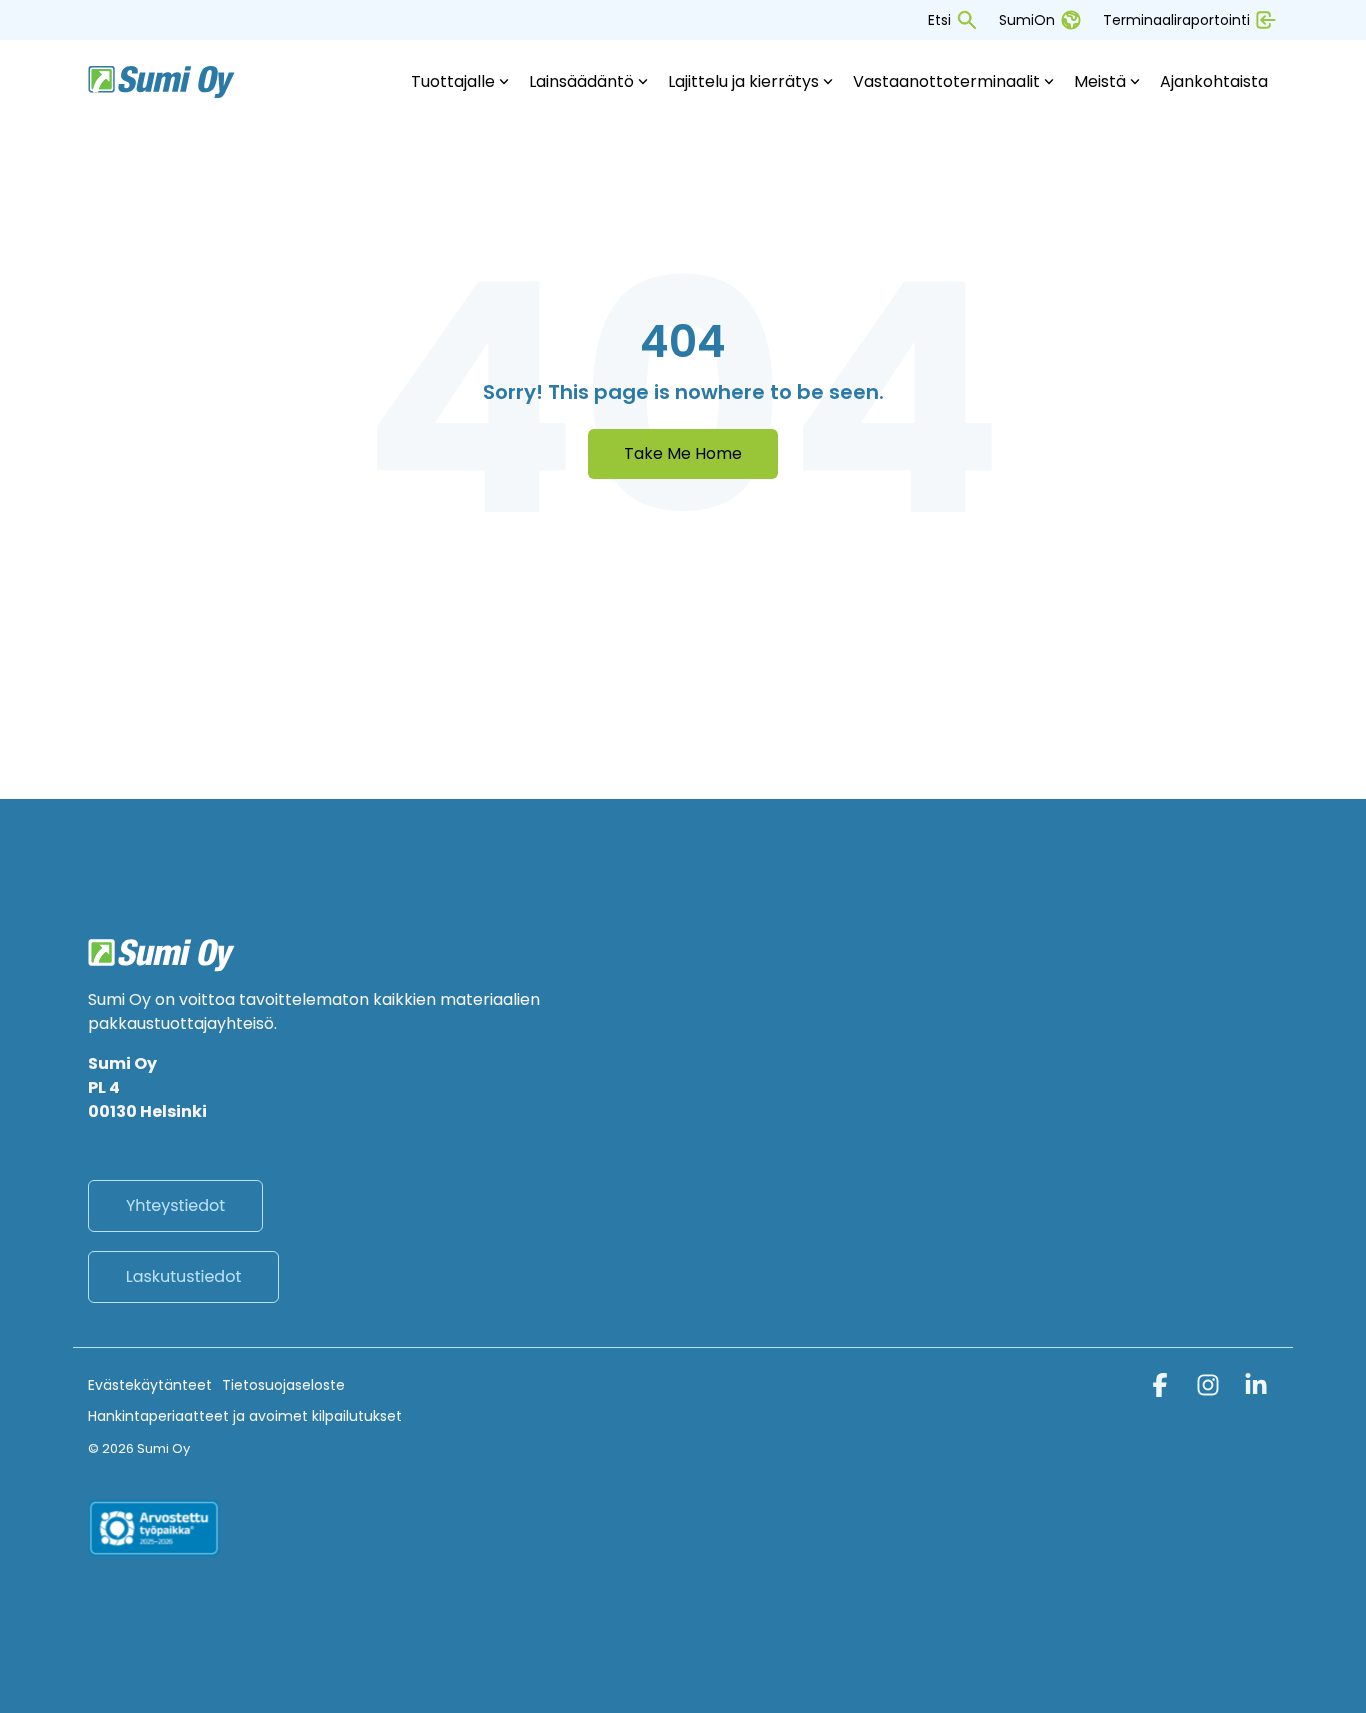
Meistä (1100, 81)
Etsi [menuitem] (939, 20)
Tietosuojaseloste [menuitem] (283, 1385)
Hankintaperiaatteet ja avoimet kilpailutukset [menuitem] (245, 1416)
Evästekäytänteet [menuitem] (150, 1385)
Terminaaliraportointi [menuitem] (1176, 20)
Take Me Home (683, 453)
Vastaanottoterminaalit (946, 81)
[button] (1162, 1389)
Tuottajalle (453, 81)
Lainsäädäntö (581, 81)
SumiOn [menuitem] (1027, 20)
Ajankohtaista (1214, 81)
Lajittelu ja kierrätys (743, 81)
